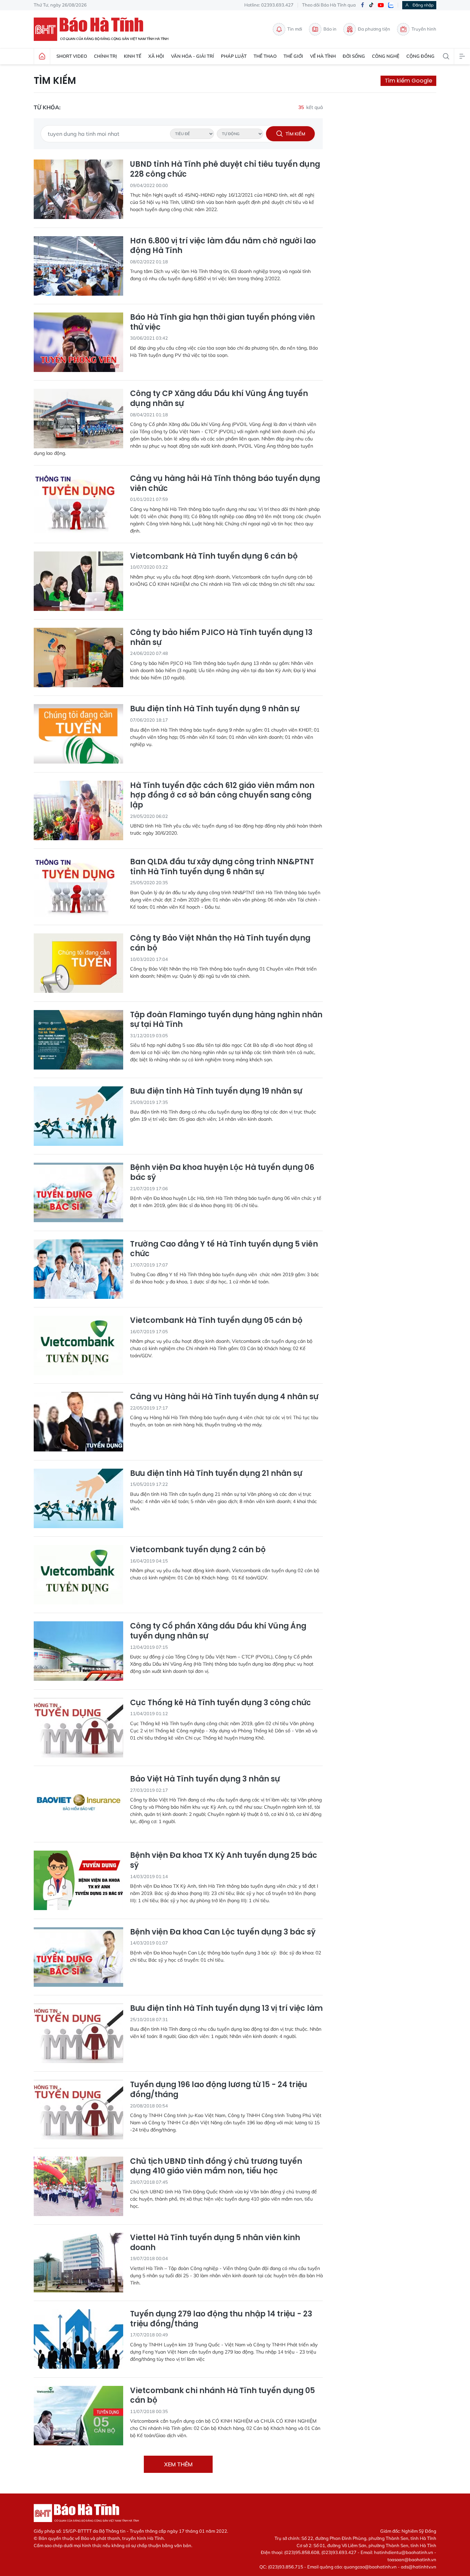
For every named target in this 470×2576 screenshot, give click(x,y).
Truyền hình (424, 29)
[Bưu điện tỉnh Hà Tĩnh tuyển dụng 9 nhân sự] (78, 734)
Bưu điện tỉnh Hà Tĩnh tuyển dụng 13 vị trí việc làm (226, 2009)
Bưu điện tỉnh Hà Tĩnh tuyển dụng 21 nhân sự (216, 1474)
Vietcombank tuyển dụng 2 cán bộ (198, 1550)
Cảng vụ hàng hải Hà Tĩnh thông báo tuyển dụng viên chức (225, 484)
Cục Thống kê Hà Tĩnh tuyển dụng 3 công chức (221, 1703)
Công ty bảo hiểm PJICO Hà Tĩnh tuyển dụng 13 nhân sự (221, 638)
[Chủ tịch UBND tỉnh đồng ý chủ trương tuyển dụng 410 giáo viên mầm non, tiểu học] (78, 2186)
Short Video (72, 56)
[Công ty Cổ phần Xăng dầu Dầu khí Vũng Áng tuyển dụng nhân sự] (78, 1651)
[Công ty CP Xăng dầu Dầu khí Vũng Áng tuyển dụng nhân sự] (78, 419)
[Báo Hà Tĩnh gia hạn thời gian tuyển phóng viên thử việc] (78, 342)
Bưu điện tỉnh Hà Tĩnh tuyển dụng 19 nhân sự (216, 1091)
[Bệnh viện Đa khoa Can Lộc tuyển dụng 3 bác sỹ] (78, 1957)
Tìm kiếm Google (408, 81)
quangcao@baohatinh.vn (370, 2567)
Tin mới (295, 29)
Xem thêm (178, 2464)
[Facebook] (362, 5)
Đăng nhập (423, 5)
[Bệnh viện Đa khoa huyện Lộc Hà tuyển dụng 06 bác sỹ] (78, 1192)
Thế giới (293, 56)
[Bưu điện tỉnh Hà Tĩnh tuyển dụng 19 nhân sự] (78, 1116)
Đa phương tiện (374, 29)
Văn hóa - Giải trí (193, 56)
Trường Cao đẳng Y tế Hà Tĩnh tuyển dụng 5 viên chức (224, 1249)
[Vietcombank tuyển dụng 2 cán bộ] (78, 1575)
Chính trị (105, 56)
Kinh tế (133, 56)
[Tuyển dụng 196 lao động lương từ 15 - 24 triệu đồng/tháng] (78, 2110)
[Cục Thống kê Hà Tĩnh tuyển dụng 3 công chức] (78, 1728)
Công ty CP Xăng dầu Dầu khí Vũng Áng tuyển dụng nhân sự (219, 399)
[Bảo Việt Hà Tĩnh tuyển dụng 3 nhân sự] (78, 1804)
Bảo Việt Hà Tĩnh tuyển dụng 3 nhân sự (205, 1779)
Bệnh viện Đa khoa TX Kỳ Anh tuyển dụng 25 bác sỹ (224, 1860)
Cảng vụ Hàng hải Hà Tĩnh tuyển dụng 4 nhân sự (224, 1397)
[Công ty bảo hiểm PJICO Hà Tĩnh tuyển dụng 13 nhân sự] (78, 657)
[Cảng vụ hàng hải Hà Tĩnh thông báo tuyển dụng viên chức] (78, 503)
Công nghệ (386, 56)
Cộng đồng (420, 56)
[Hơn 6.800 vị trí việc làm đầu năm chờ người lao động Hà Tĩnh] (78, 266)
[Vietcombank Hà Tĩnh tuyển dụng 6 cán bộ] (78, 581)
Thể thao (265, 56)
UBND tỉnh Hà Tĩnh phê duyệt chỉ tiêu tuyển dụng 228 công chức (225, 169)
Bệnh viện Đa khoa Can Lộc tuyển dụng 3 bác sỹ (223, 1932)
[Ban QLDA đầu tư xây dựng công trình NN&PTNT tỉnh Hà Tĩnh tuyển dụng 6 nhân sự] (78, 887)
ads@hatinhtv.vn (419, 2567)
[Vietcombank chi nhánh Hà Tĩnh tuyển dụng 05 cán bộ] (78, 2416)
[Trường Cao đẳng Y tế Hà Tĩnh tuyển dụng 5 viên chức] (78, 1269)
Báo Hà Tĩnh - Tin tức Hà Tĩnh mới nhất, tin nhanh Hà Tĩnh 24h (104, 29)
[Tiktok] (371, 5)
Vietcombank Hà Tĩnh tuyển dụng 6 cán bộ (214, 556)
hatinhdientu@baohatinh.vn (404, 2552)
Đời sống (354, 56)
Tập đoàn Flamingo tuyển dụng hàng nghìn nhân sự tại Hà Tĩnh (226, 1020)
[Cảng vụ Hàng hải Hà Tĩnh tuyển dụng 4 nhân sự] (78, 1422)
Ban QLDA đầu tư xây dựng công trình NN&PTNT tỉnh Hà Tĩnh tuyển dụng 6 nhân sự (222, 867)
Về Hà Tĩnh (323, 56)
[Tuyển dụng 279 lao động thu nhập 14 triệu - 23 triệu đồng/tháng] (78, 2339)
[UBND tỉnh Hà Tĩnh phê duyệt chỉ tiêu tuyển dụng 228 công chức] (78, 189)
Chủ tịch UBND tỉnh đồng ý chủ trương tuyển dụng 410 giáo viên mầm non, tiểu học (216, 2166)
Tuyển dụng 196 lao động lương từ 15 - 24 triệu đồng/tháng (219, 2090)
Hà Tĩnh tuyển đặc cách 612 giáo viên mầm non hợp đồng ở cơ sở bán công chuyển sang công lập (222, 796)
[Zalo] (391, 5)
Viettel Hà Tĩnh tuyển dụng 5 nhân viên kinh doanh (215, 2243)
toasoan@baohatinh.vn (412, 2559)
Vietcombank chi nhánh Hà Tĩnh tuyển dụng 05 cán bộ (222, 2396)
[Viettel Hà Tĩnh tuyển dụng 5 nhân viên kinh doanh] (78, 2263)
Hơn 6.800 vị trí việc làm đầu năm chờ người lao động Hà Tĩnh (223, 246)
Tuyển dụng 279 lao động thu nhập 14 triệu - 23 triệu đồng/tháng (221, 2319)
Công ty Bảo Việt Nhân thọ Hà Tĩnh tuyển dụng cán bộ (220, 943)
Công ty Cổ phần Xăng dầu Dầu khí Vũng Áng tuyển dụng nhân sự (218, 1631)
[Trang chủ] (42, 56)
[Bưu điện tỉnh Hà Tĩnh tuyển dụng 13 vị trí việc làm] (78, 2033)
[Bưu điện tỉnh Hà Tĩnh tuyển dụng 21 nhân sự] (78, 1498)
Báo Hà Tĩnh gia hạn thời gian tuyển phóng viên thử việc (222, 322)
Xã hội (156, 56)
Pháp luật (234, 56)
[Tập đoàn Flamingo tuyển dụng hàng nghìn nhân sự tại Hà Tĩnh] (78, 1040)
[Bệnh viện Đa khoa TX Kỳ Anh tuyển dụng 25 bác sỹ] (78, 1880)
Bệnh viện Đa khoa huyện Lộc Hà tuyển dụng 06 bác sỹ (222, 1172)
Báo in (330, 29)
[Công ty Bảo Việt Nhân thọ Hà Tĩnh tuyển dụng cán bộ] (78, 963)
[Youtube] (381, 5)
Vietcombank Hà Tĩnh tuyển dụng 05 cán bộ (216, 1321)
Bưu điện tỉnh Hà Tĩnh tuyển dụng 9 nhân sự (215, 709)
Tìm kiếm (55, 81)
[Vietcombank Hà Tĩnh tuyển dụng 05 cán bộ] (78, 1345)
